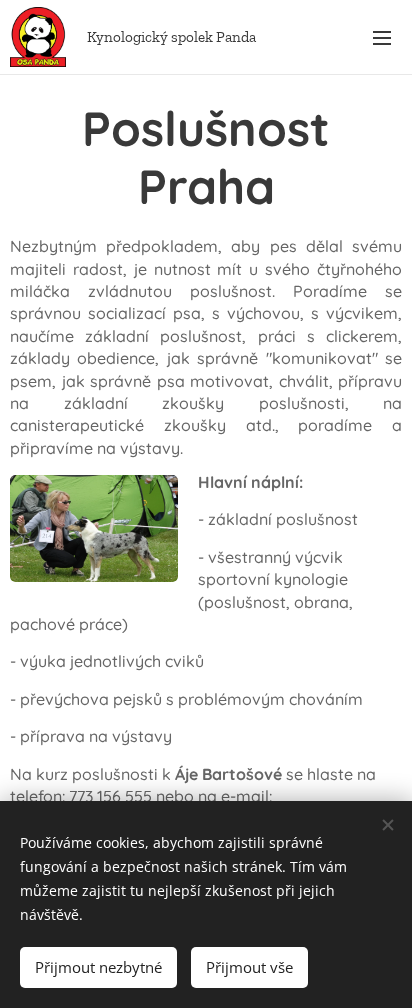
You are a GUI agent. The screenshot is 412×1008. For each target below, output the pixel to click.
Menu (382, 37)
